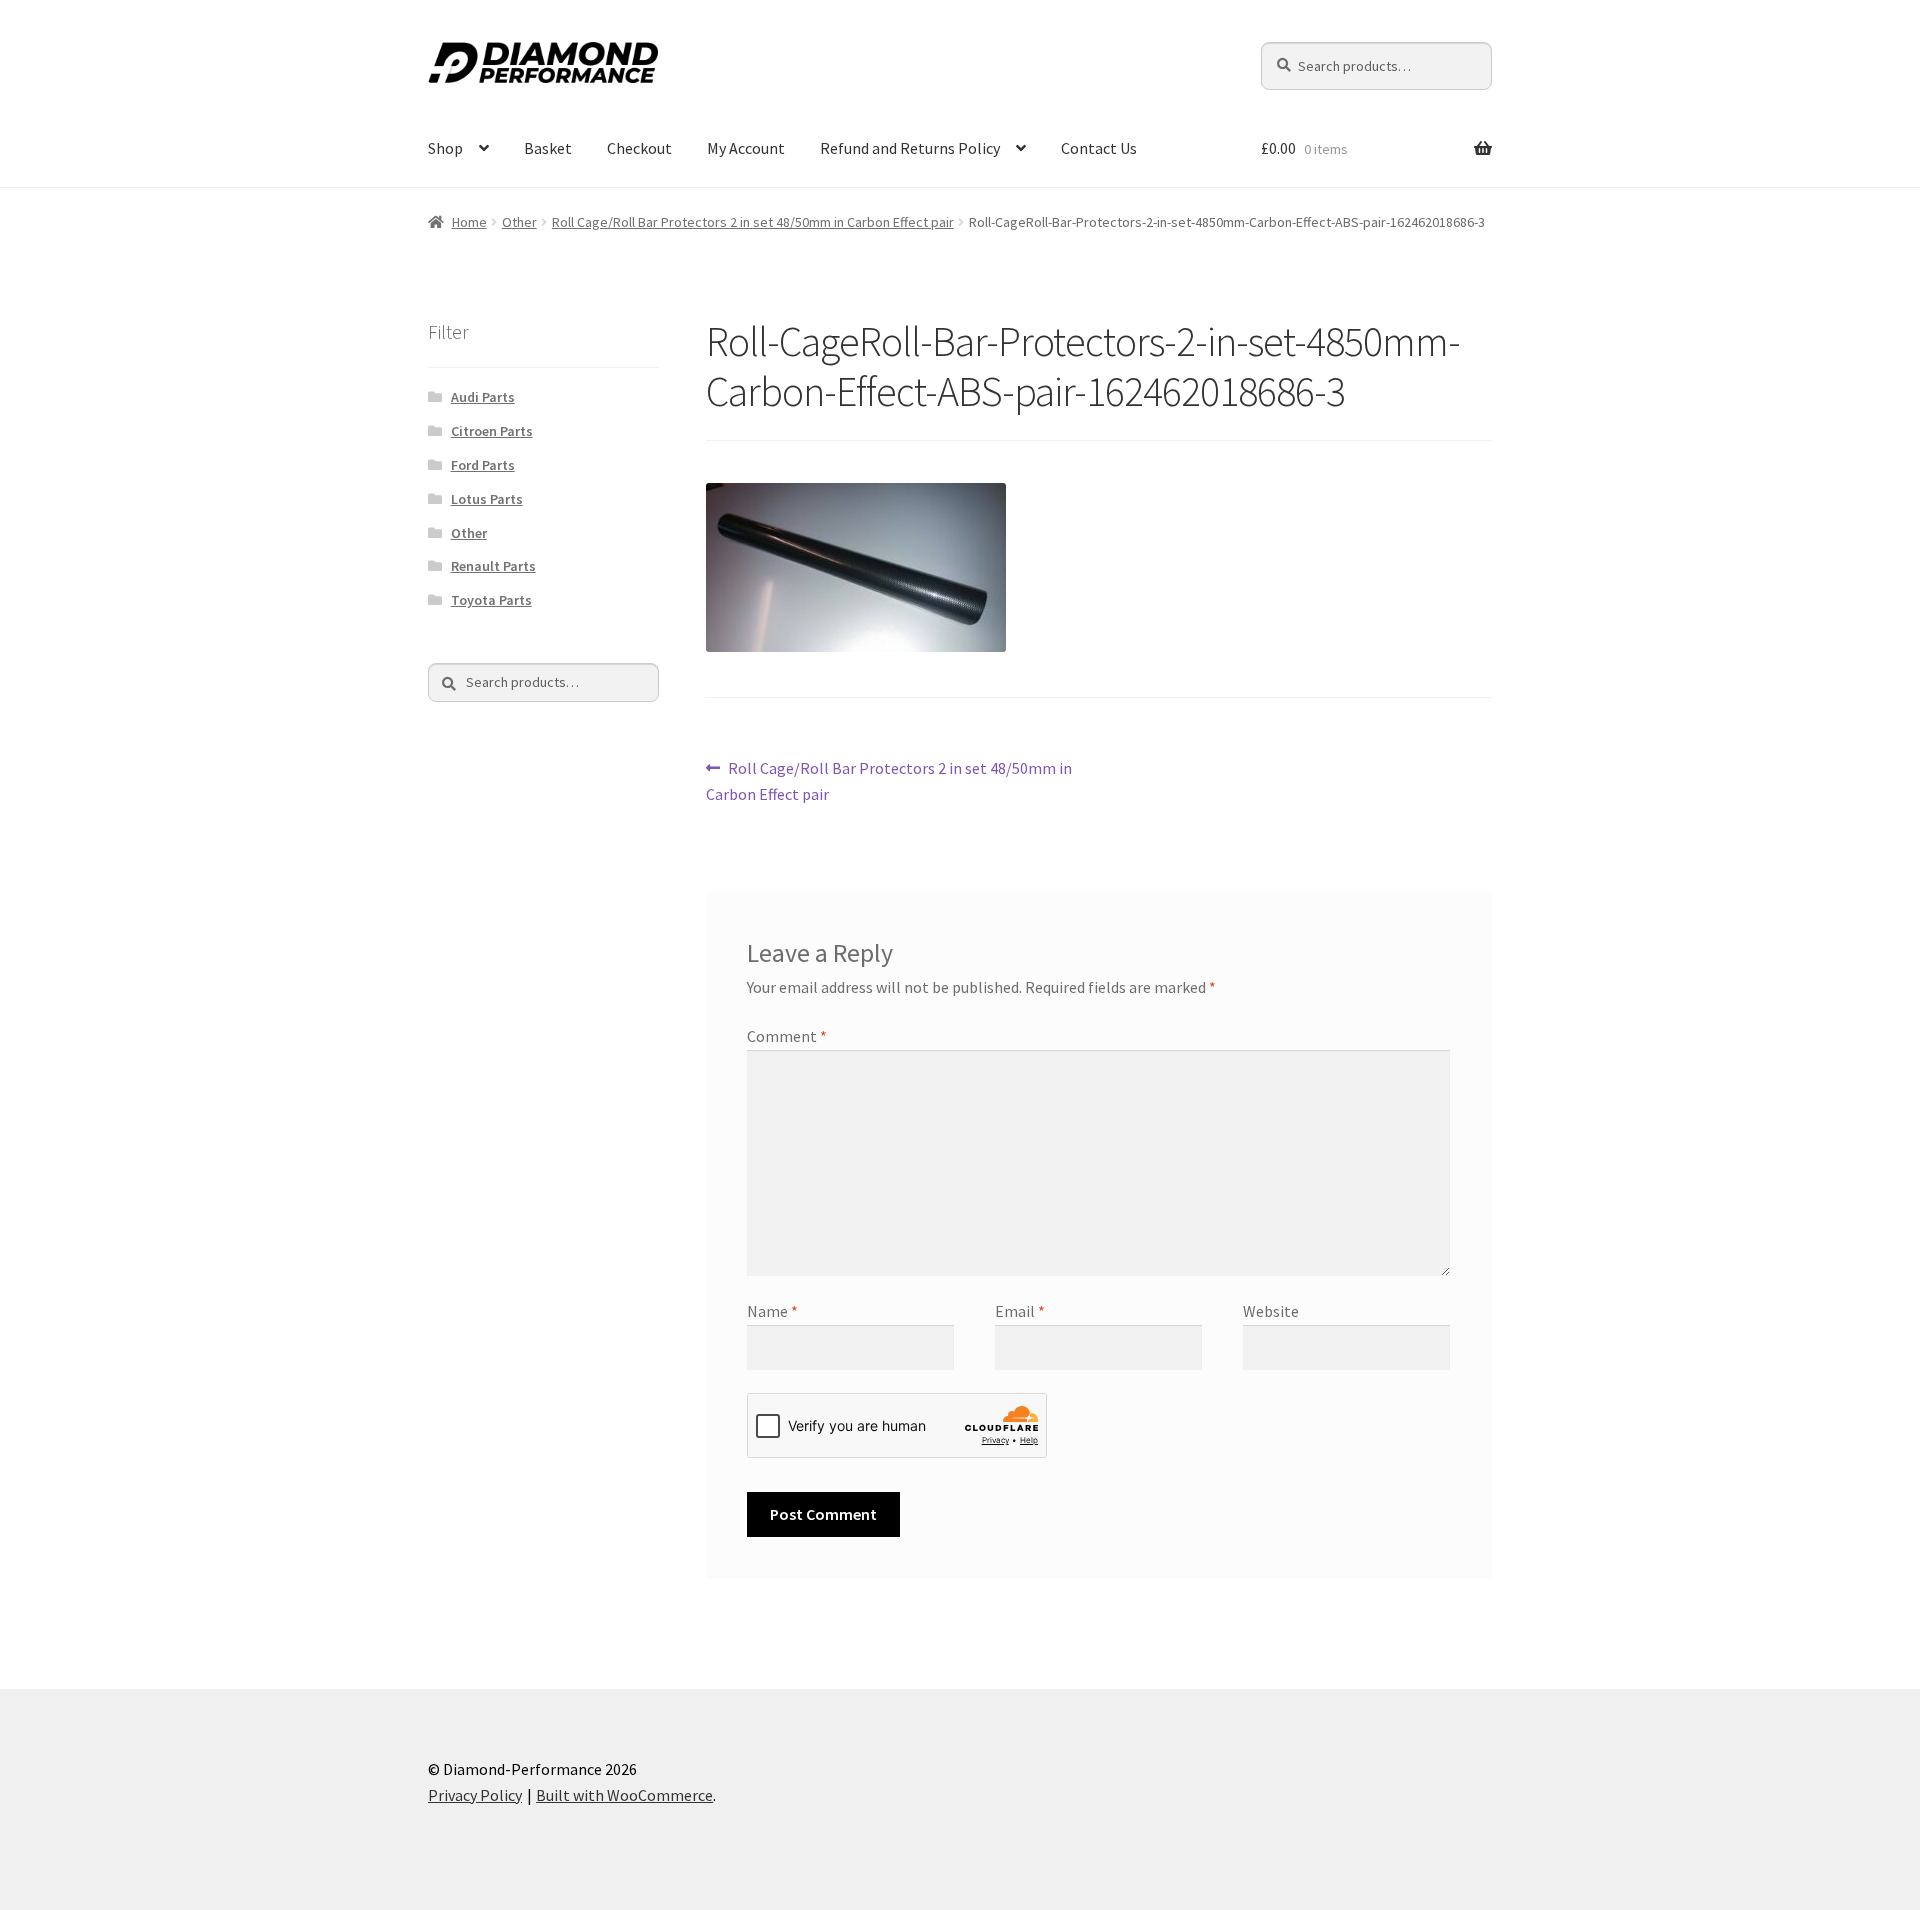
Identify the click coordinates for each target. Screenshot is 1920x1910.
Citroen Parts (492, 431)
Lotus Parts (487, 499)
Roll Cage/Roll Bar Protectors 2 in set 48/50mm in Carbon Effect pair (753, 222)
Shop (445, 148)
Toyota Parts (491, 600)
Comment (787, 1036)
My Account (746, 148)
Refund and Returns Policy (910, 148)
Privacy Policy (475, 1795)
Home (469, 222)
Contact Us (1099, 148)
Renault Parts (493, 566)
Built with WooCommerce (624, 1795)
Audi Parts (483, 397)
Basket (548, 148)
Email (1020, 1311)
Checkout (639, 148)
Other (519, 222)
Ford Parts (483, 465)
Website (1271, 1311)
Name (772, 1311)
